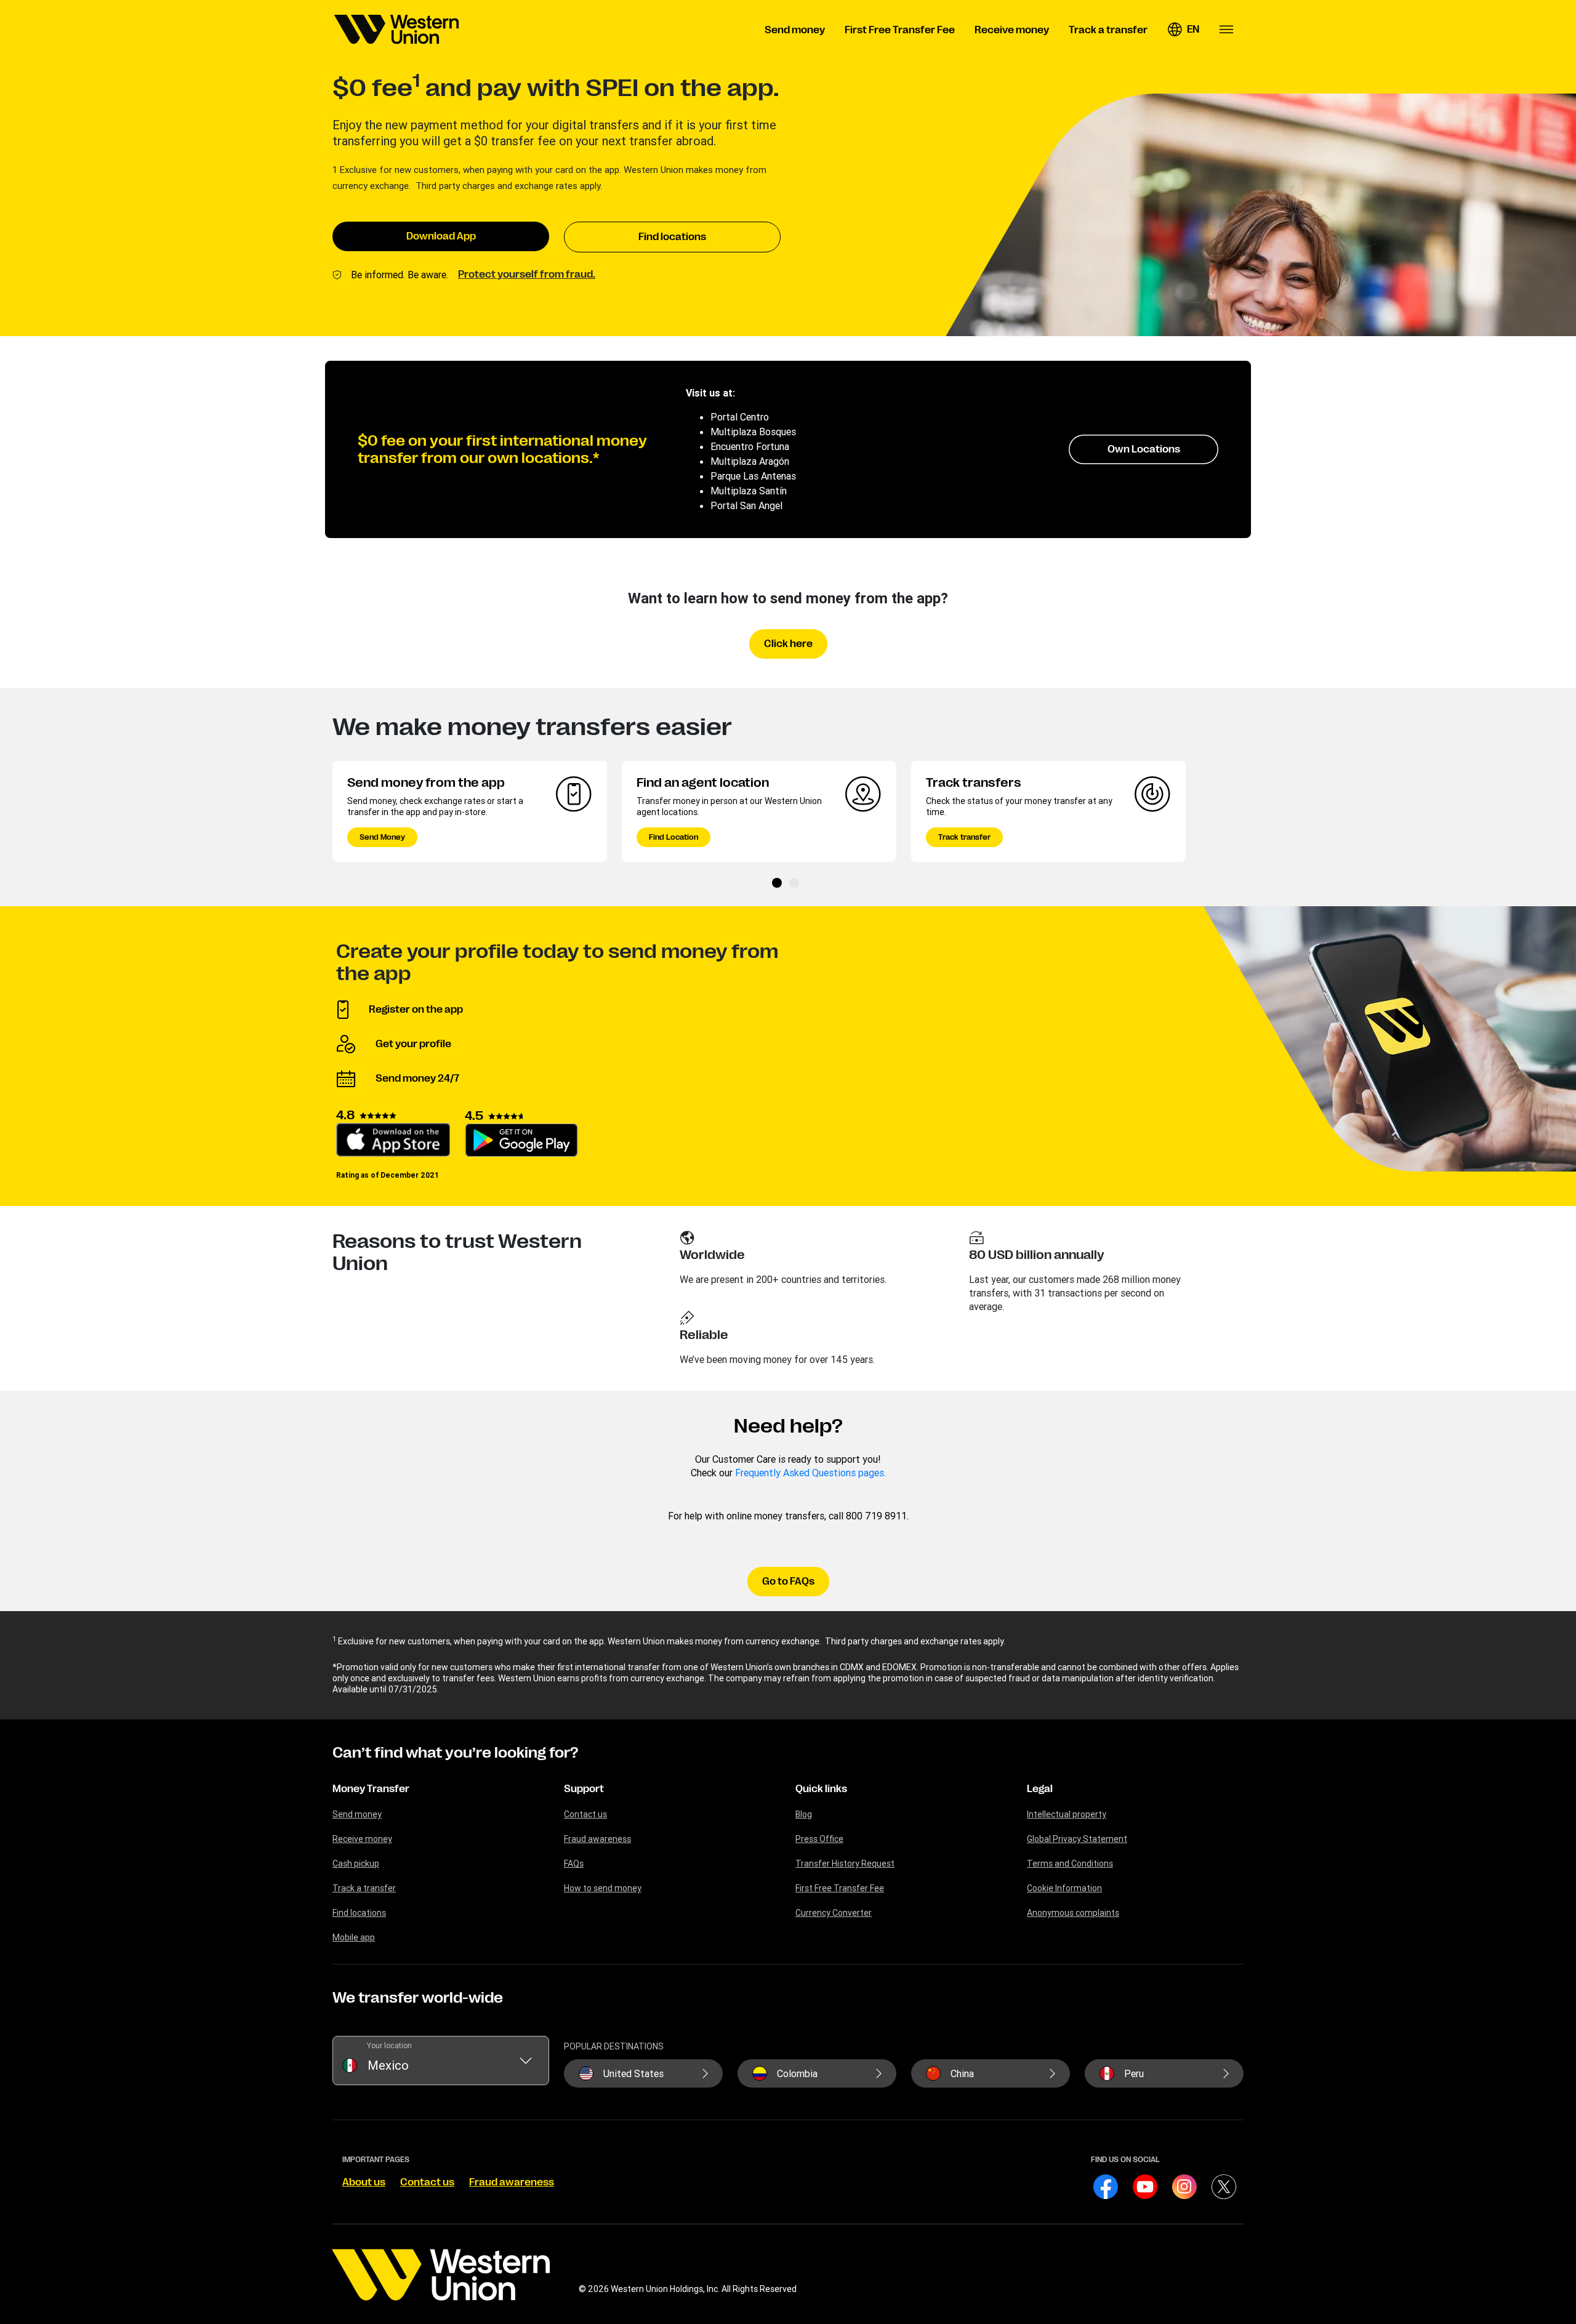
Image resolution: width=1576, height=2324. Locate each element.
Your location (389, 2045)
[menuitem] (396, 30)
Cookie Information (1064, 1888)
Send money (357, 1814)
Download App (441, 236)
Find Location (673, 837)
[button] (1183, 30)
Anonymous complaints (1073, 1913)
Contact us (585, 1814)
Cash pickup (356, 1864)
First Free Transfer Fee (840, 1888)
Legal (1040, 1789)
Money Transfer (371, 1789)
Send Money (382, 837)
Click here (788, 644)
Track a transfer (364, 1888)
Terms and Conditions (1070, 1864)
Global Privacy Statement (1077, 1839)
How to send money (603, 1888)
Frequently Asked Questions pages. (810, 1473)
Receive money (362, 1839)
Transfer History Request (845, 1864)
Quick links (821, 1789)
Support (584, 1789)
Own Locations (1144, 449)
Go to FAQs (788, 1582)
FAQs (574, 1864)
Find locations (672, 237)
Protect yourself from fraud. (527, 275)
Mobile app (354, 1937)
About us (364, 2182)
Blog (804, 1814)
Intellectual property (1067, 1814)
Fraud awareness (597, 1839)
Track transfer (964, 837)
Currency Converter (834, 1913)
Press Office (819, 1839)
